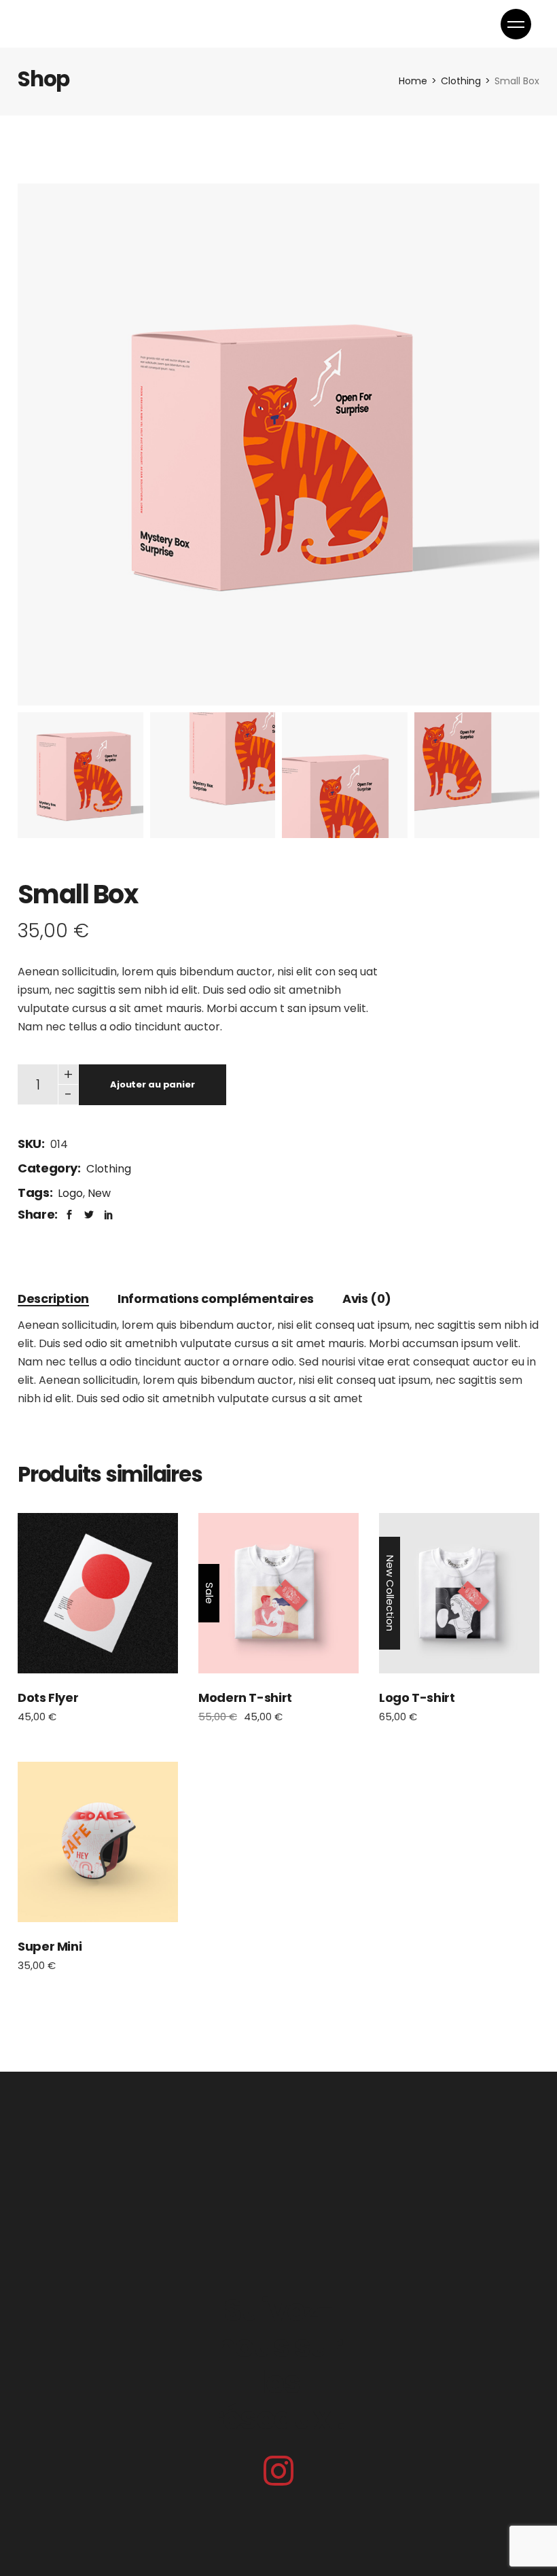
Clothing (109, 1169)
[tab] (53, 1299)
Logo (70, 1193)
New (99, 1193)
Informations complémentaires (216, 1299)
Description (53, 1299)
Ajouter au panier (152, 1084)
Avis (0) (367, 1299)
